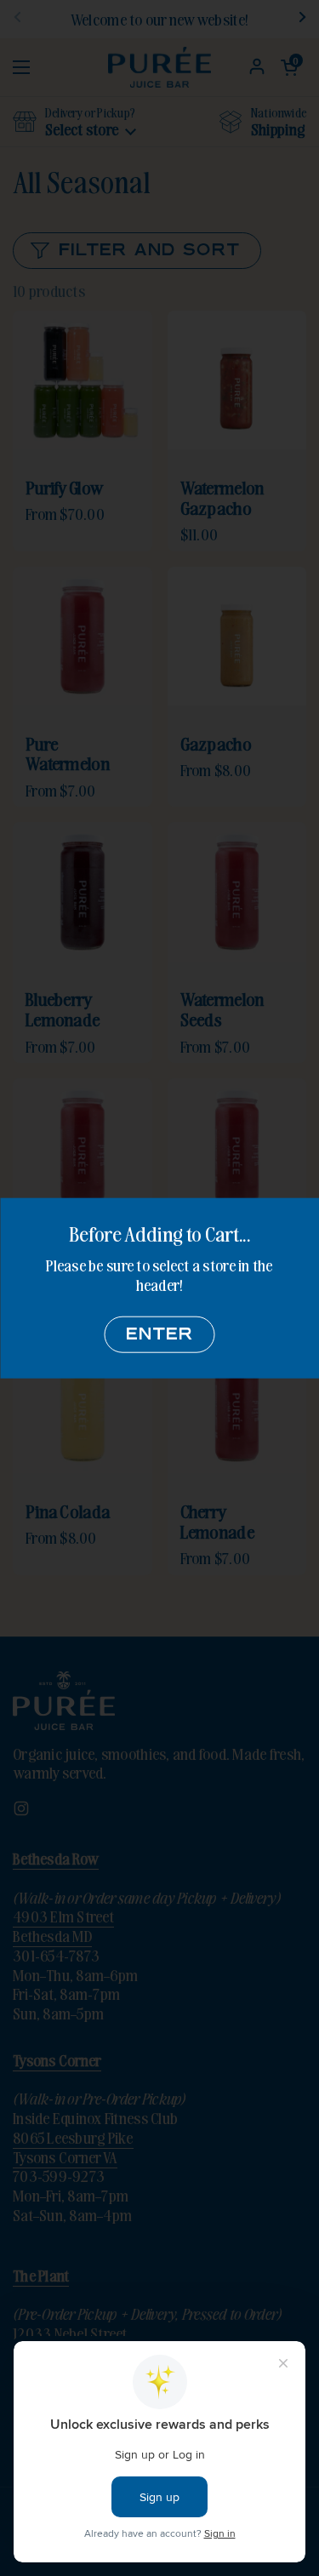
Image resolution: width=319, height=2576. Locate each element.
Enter (160, 1335)
